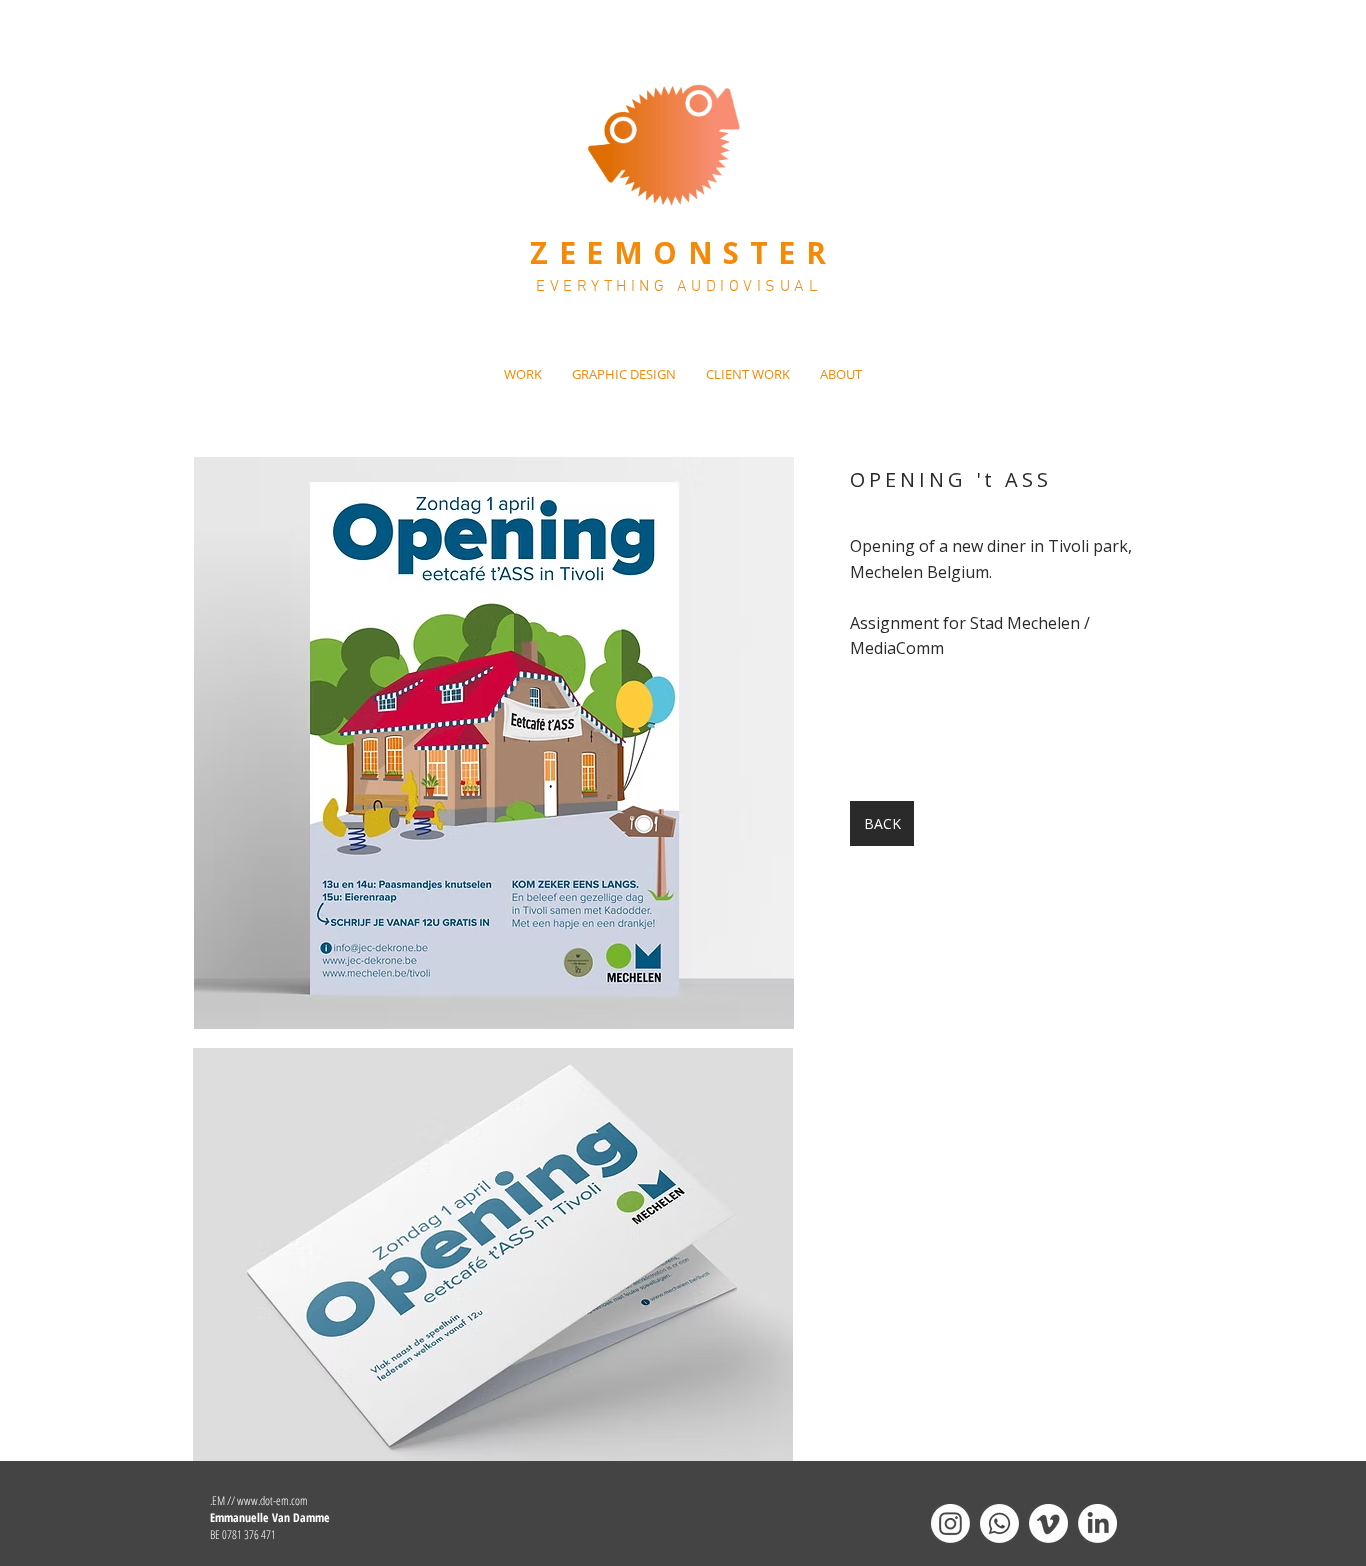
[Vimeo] (1048, 1523)
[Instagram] (950, 1523)
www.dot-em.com (272, 1500)
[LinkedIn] (1097, 1523)
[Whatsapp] (999, 1523)
